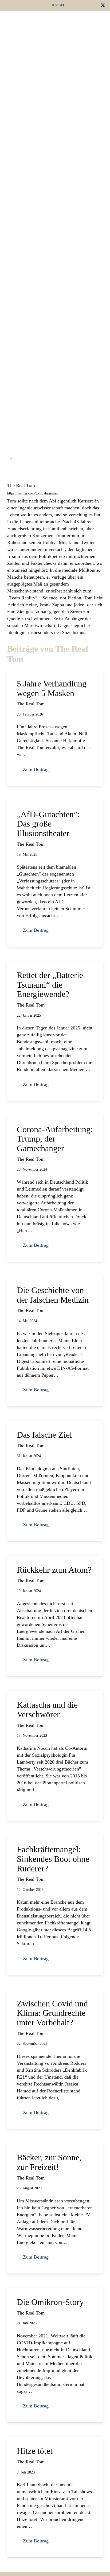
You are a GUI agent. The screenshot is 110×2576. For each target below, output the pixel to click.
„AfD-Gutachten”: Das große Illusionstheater (48, 824)
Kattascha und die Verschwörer (47, 1710)
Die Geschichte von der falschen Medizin (53, 1295)
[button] (34, 21)
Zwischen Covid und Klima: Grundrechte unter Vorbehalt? (52, 2013)
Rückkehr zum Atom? (54, 1570)
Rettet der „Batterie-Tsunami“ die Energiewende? (51, 985)
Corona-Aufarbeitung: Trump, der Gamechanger (55, 1139)
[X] (103, 5)
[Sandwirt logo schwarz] (15, 21)
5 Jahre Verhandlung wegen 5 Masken (52, 688)
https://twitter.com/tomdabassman (32, 493)
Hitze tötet (35, 2451)
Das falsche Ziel (44, 1435)
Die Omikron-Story (50, 2302)
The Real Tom (21, 485)
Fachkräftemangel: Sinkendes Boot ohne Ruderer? (53, 1859)
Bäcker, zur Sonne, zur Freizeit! (49, 2162)
